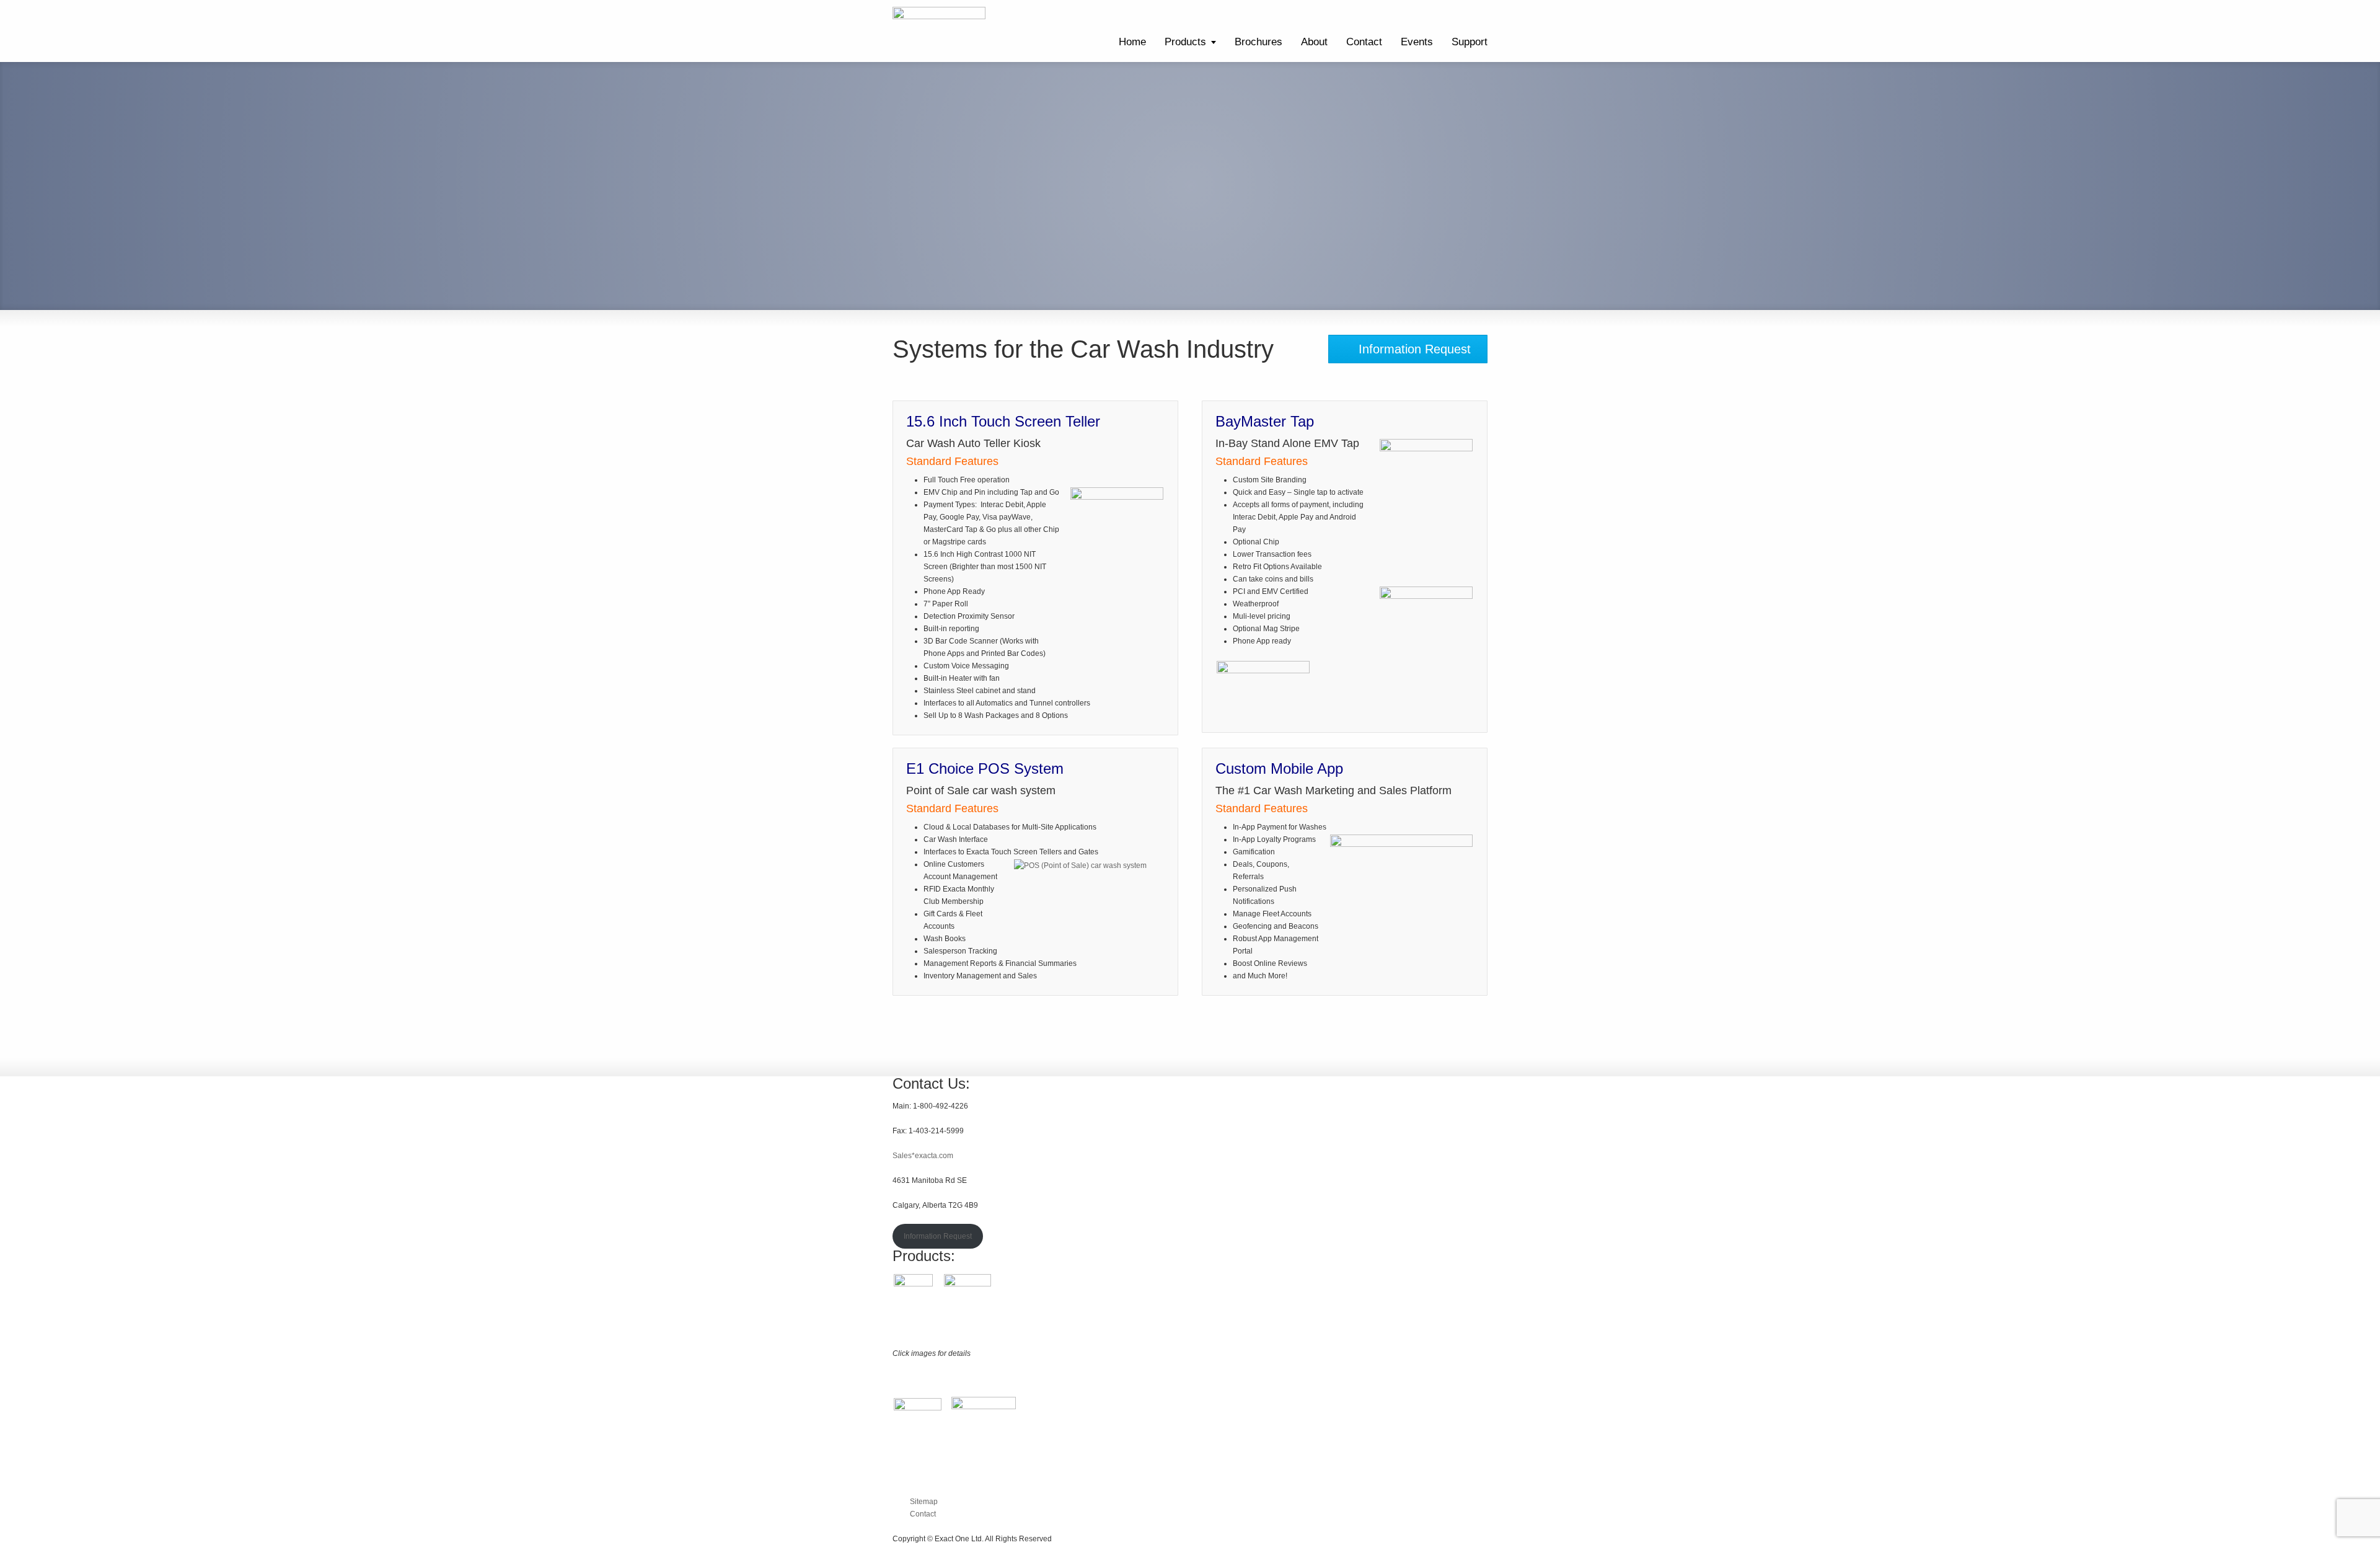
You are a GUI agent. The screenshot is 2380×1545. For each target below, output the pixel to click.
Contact (1364, 42)
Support (1470, 42)
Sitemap (924, 1502)
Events (1417, 42)
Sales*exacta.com (923, 1156)
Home (1132, 42)
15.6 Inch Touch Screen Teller (1003, 421)
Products (1185, 42)
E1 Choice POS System (985, 768)
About (1314, 42)
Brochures (1258, 42)
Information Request (938, 1236)
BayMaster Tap (1265, 421)
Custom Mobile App (1279, 768)
